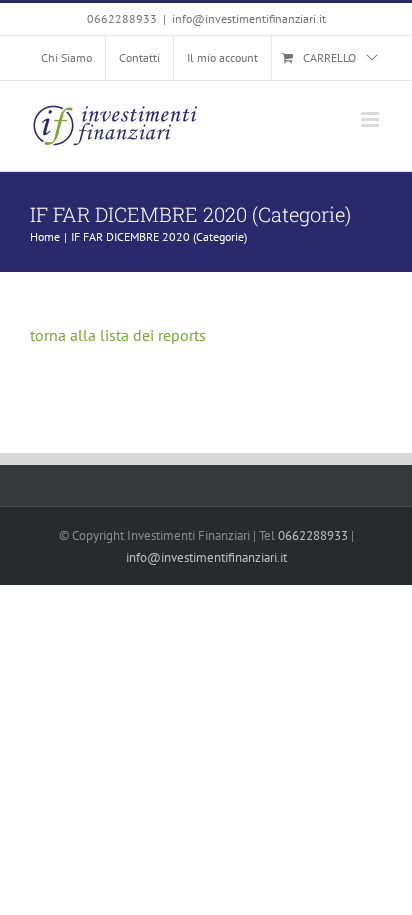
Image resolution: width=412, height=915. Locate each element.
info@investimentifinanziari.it (249, 18)
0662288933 (313, 535)
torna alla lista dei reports (118, 335)
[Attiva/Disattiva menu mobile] (371, 119)
